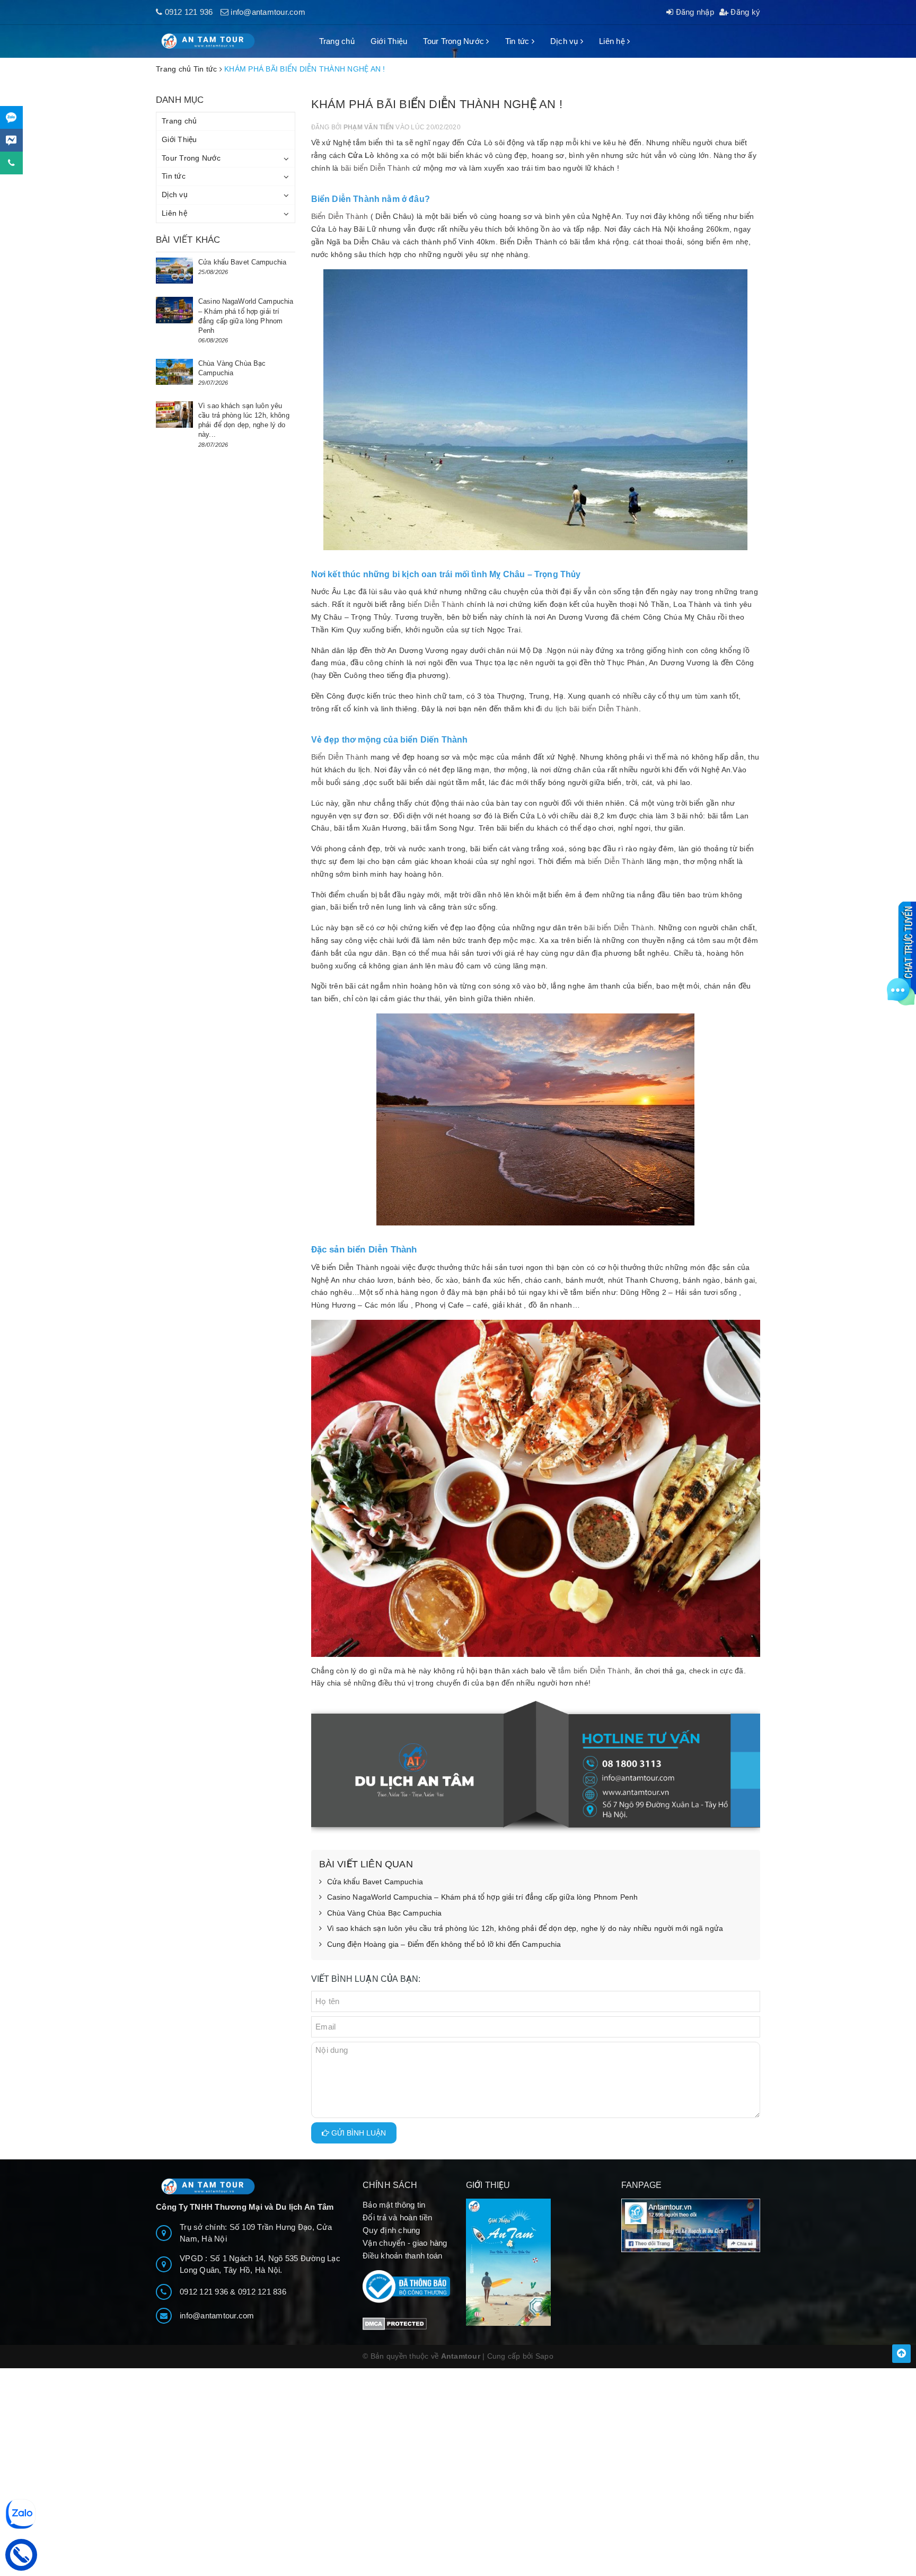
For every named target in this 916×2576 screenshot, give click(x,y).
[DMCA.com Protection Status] (395, 2323)
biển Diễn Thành (436, 604)
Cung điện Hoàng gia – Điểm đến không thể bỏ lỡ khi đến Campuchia (444, 1944)
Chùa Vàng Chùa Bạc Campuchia (385, 1913)
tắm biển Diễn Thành (594, 1671)
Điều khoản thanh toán (402, 2256)
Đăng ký (744, 12)
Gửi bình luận (358, 2133)
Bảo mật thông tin (394, 2205)
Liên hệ (613, 41)
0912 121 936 (189, 12)
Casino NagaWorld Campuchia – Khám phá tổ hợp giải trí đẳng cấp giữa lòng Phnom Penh (483, 1897)
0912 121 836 (262, 2292)
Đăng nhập (694, 12)
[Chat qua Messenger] (11, 140)
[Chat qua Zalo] (11, 117)
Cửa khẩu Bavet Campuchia (375, 1882)
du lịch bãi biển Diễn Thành (592, 709)
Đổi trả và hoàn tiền (397, 2217)
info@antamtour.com (268, 12)
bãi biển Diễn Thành (376, 168)
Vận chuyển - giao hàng (405, 2243)
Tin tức (518, 41)
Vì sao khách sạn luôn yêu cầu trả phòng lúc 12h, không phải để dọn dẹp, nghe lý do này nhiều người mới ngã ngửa (525, 1928)
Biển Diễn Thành (341, 216)
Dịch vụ (565, 41)
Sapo (544, 2356)
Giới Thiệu (389, 41)
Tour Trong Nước (455, 41)
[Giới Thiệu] (536, 2262)
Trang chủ (337, 41)
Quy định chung (391, 2230)
